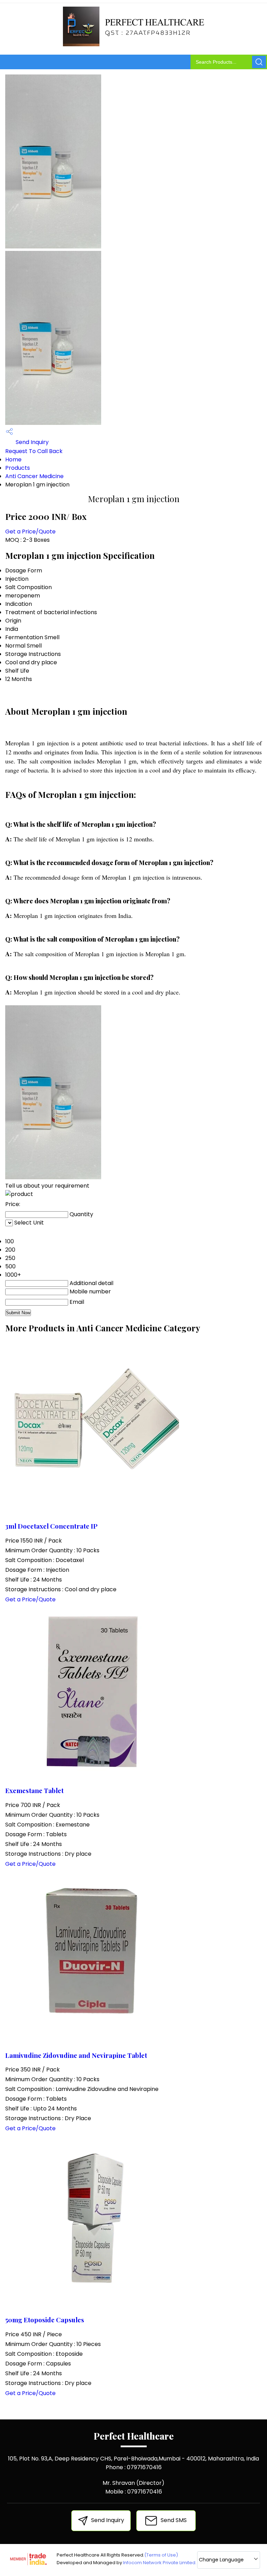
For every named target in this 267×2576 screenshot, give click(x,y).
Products (18, 468)
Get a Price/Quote (30, 532)
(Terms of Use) (161, 2555)
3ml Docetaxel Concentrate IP (51, 1526)
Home (13, 459)
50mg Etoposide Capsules (45, 2320)
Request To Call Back (34, 451)
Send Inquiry (31, 442)
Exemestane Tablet (34, 1790)
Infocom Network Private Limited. (160, 2563)
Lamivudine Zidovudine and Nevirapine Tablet (76, 2055)
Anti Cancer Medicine (34, 476)
